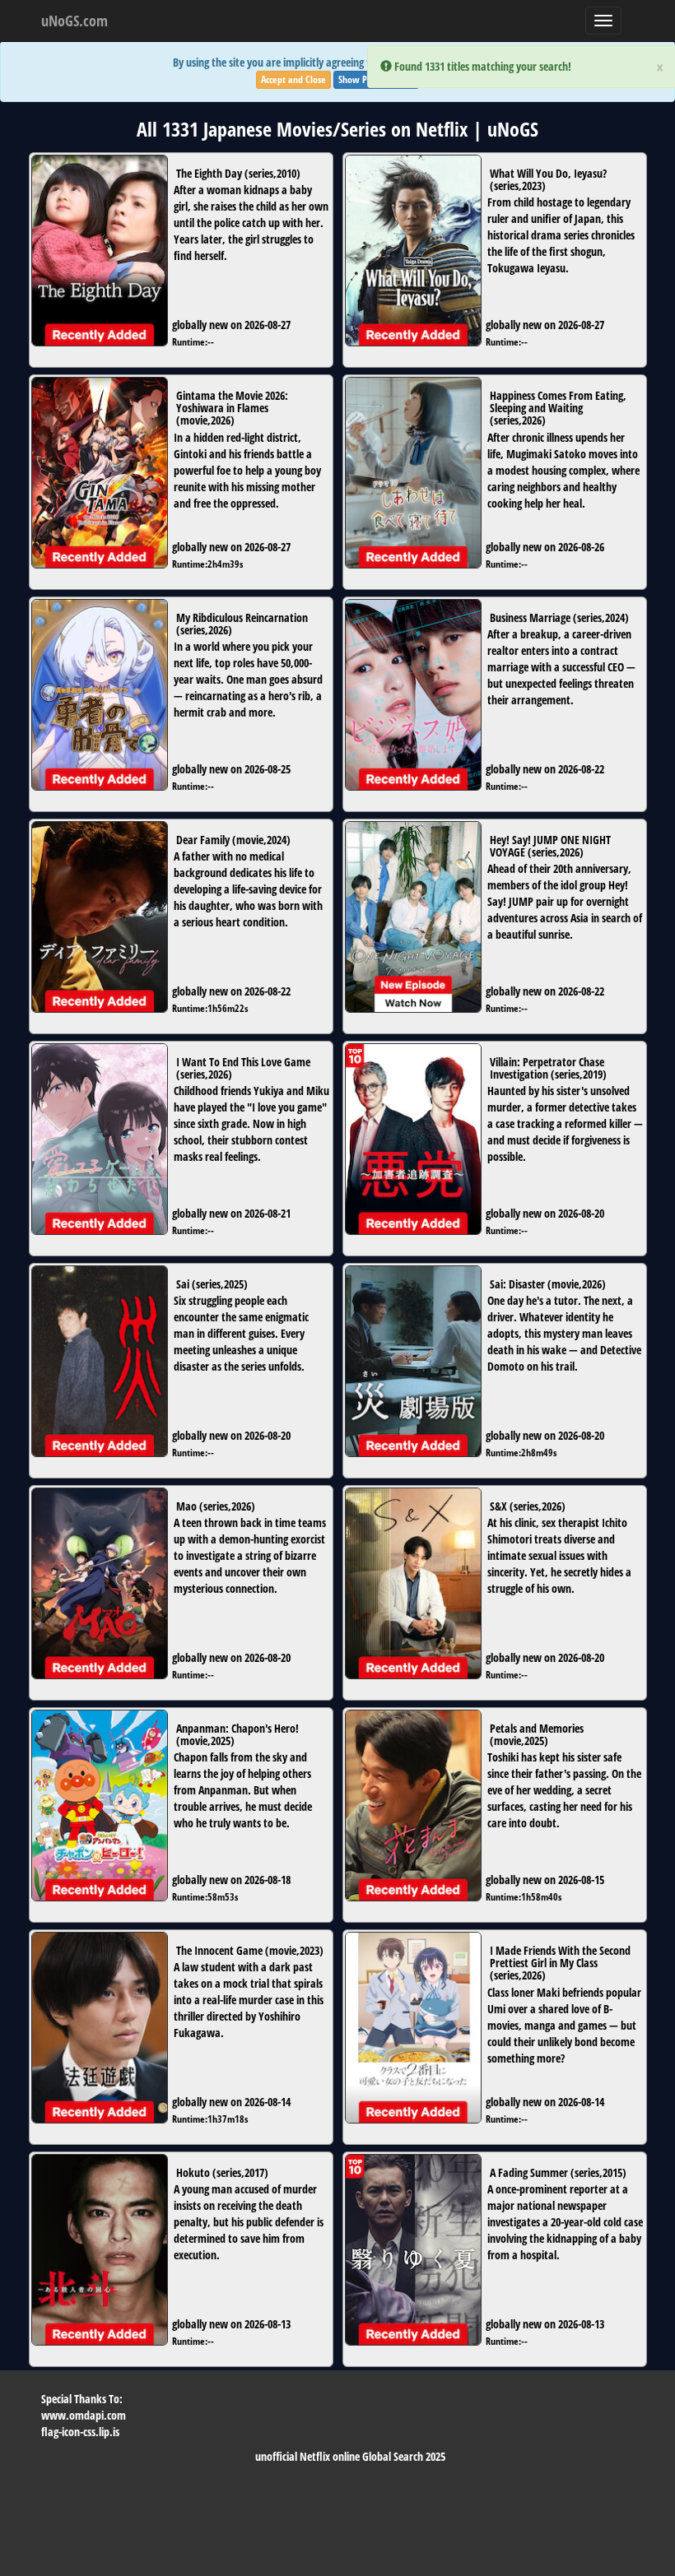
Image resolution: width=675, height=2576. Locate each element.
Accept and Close (293, 79)
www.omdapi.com (84, 2415)
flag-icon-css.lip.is (80, 2432)
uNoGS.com (74, 21)
